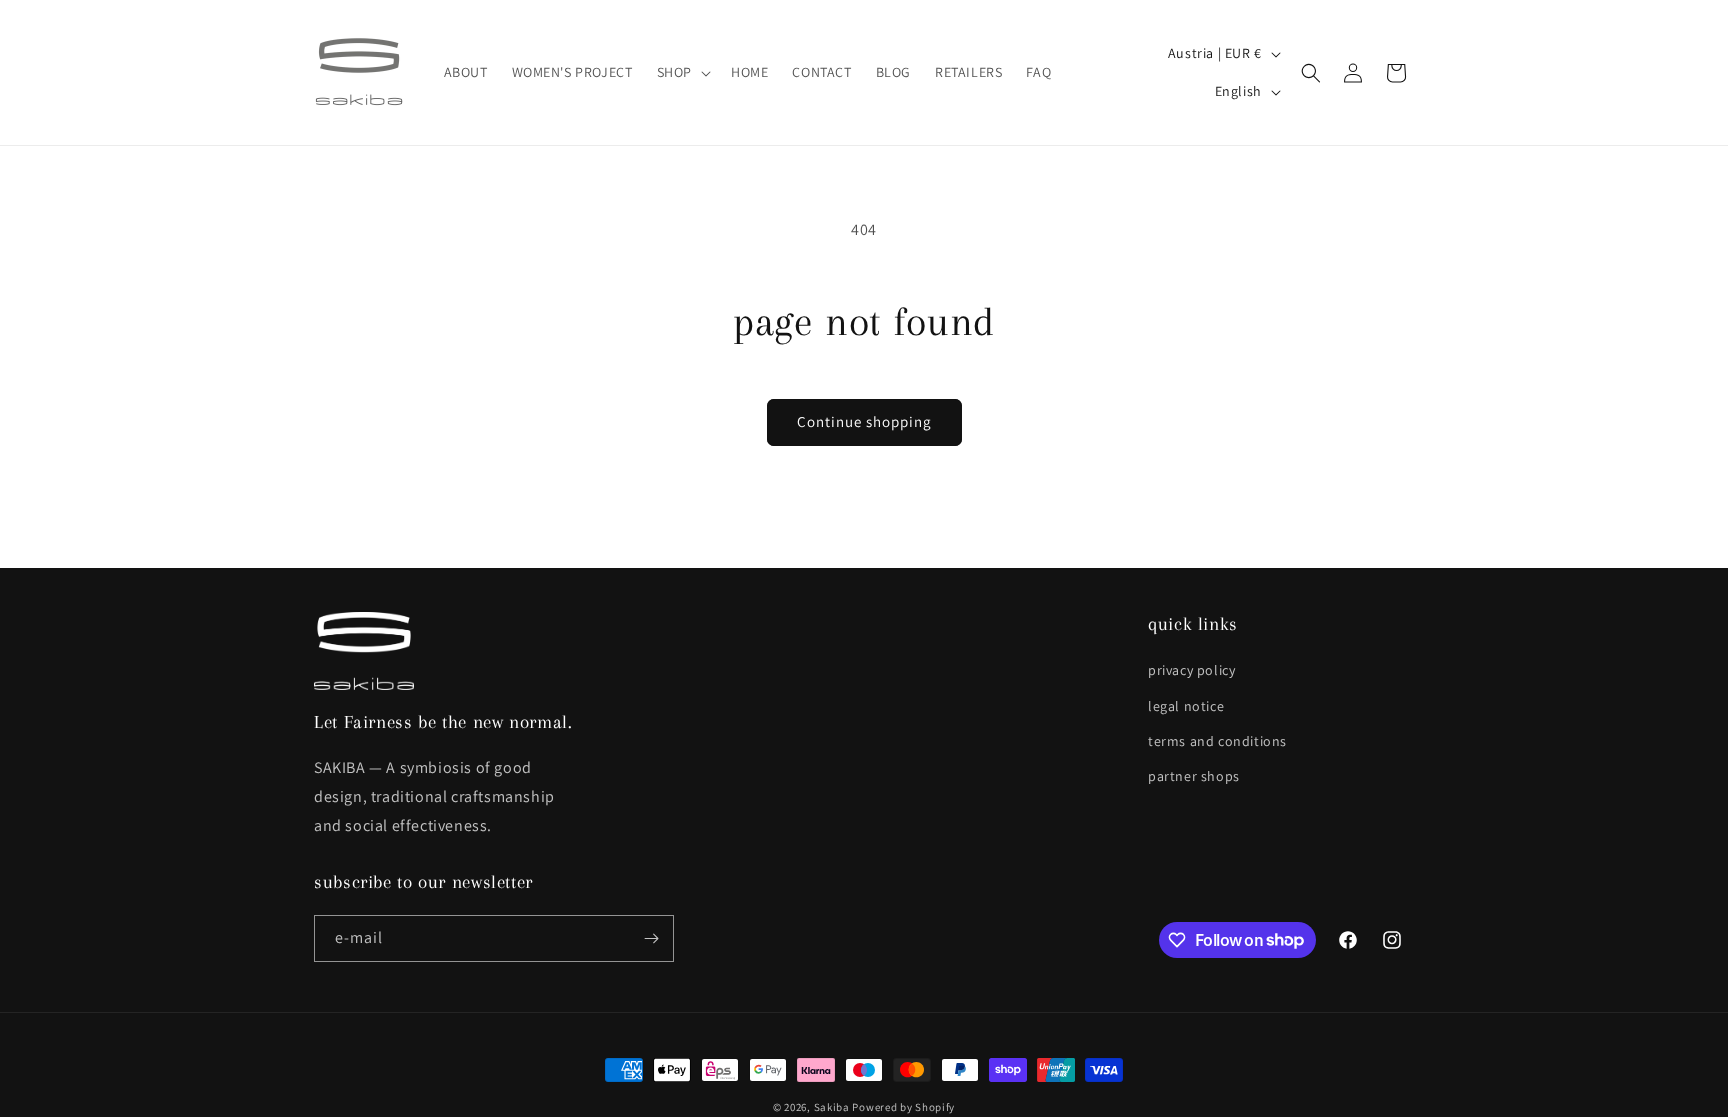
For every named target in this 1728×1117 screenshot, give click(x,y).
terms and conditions (1217, 741)
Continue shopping (864, 421)
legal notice (1186, 706)
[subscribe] (651, 938)
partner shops (1194, 776)
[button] (682, 72)
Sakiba (832, 1107)
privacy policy (1191, 670)
